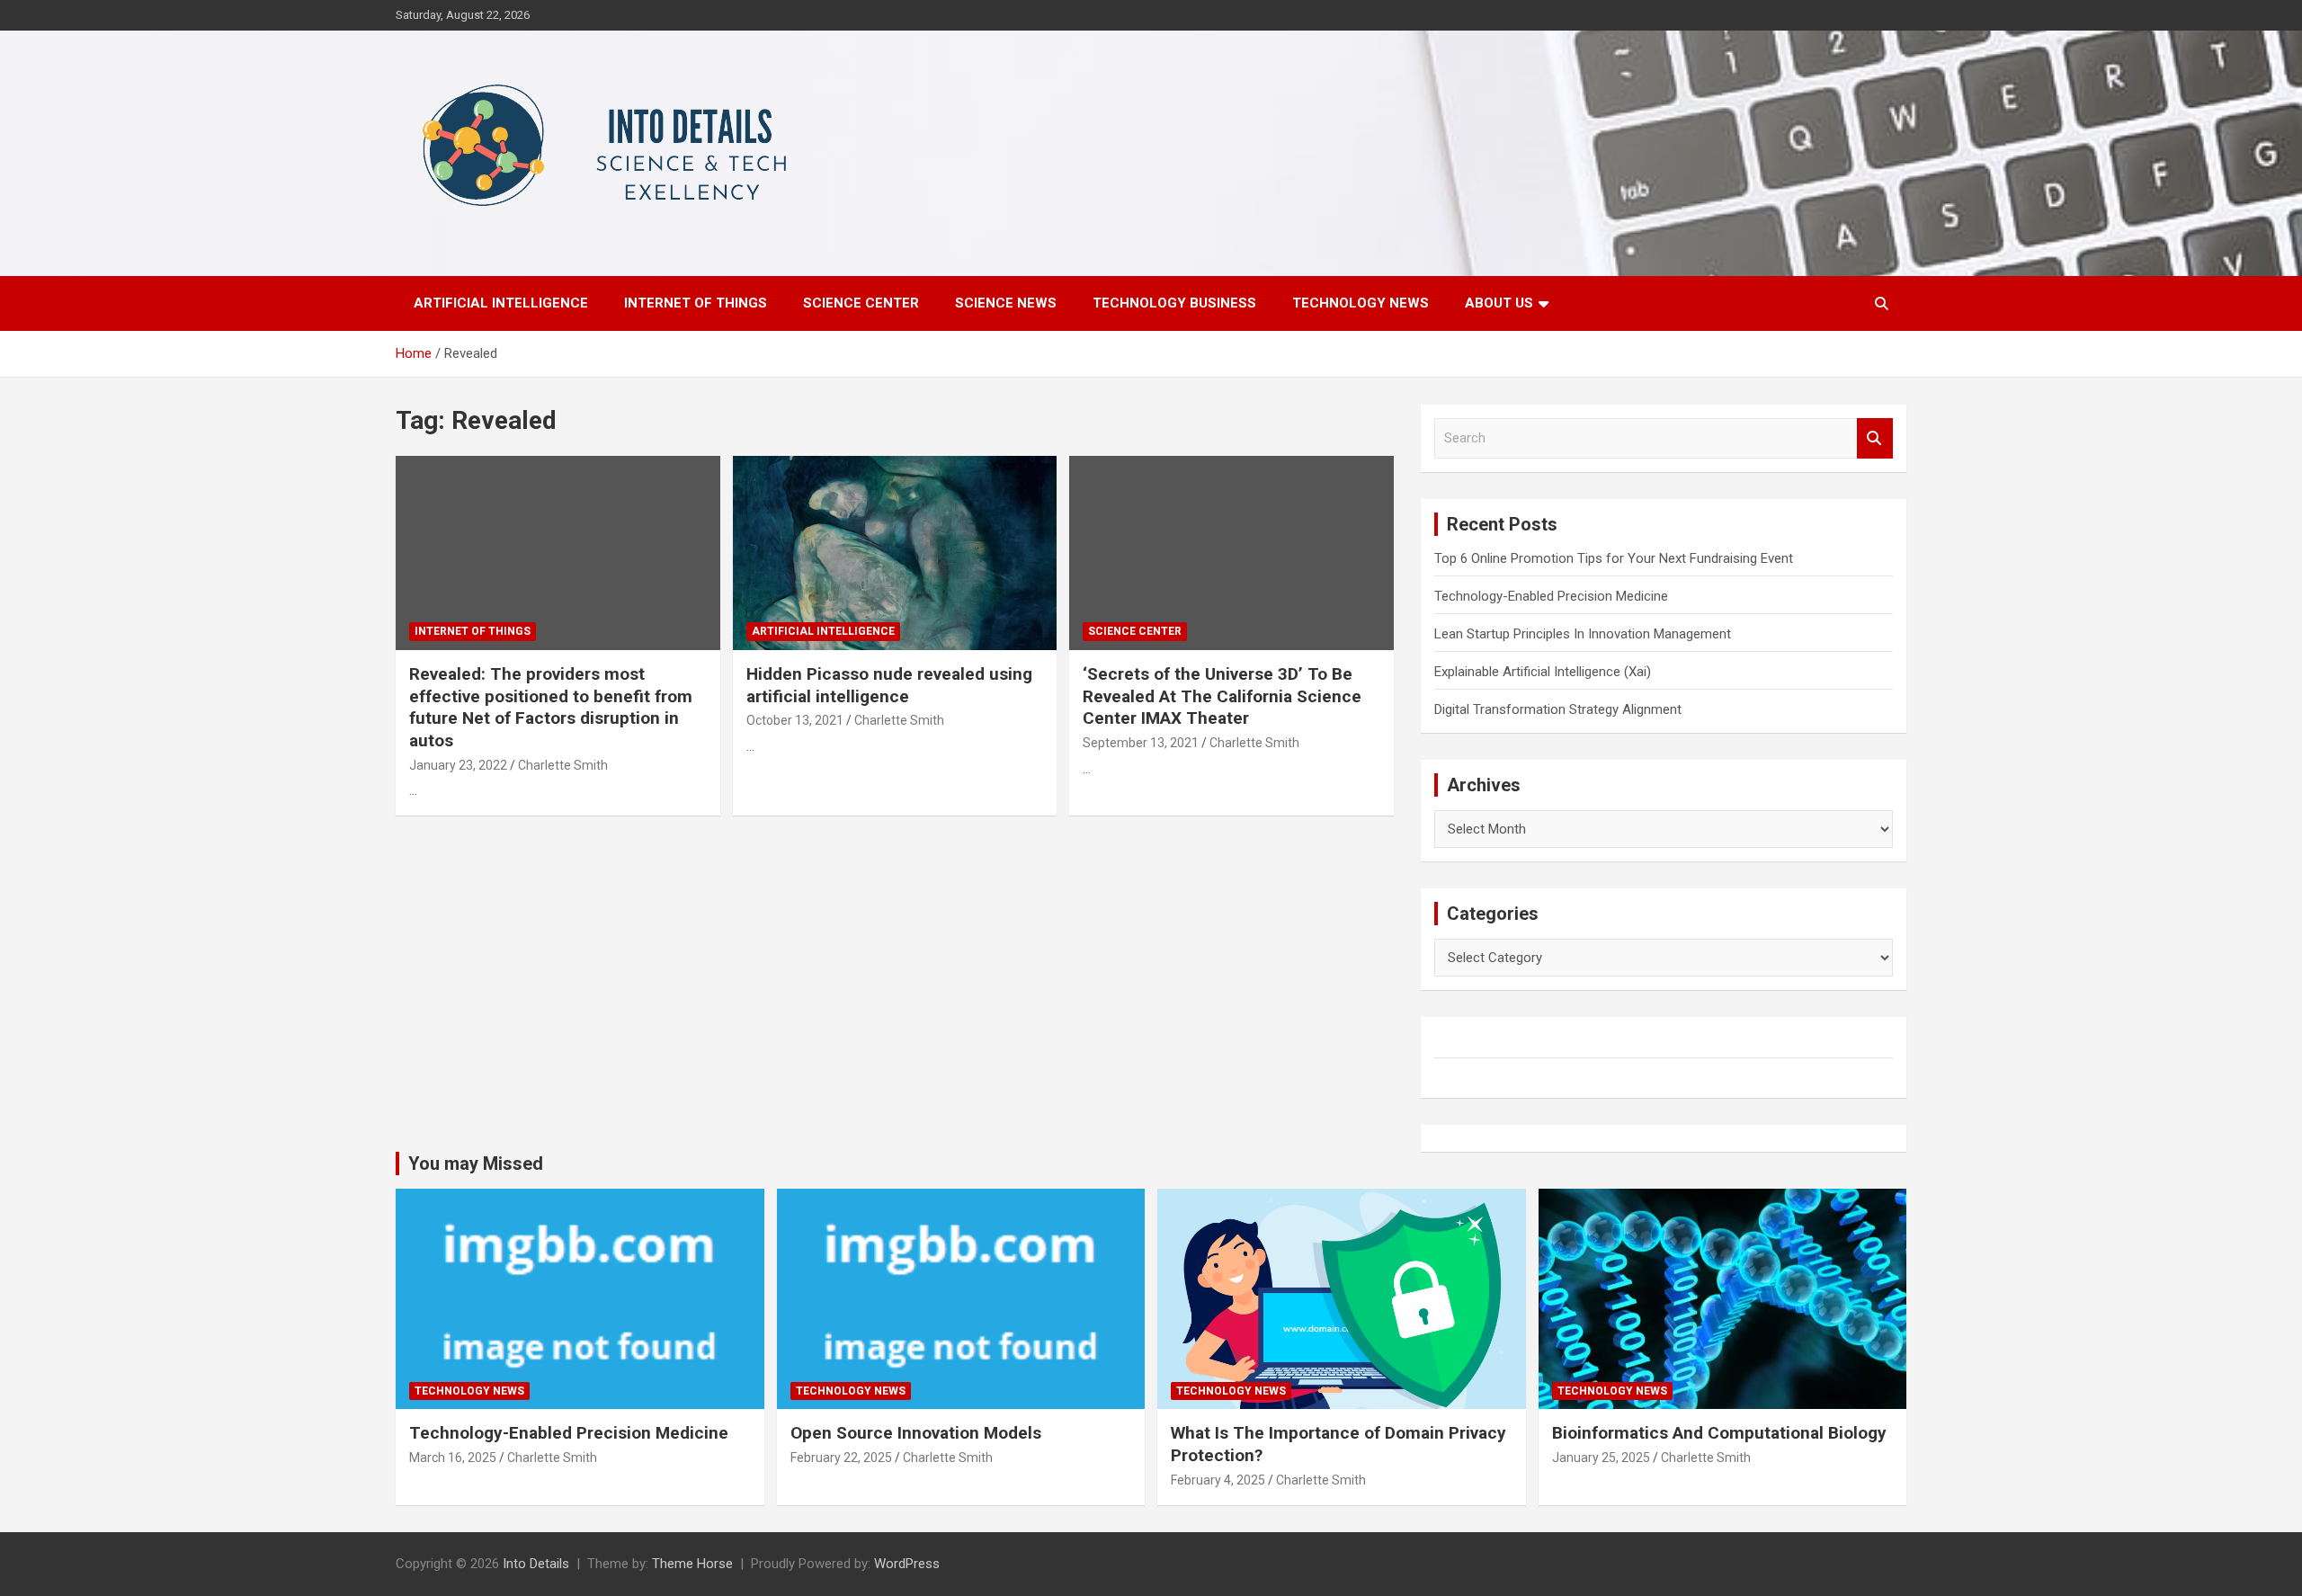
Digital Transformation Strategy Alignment (1558, 709)
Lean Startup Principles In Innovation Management (1583, 634)
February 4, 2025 (1218, 1480)
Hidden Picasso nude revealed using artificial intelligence (889, 685)
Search (1875, 438)
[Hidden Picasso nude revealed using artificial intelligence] (895, 553)
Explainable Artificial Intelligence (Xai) (1543, 672)
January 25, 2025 (1601, 1458)
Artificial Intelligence (501, 303)
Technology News (1361, 303)
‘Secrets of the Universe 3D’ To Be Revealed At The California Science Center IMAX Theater (1222, 696)
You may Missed (476, 1164)
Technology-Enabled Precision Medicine (1551, 596)
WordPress (907, 1564)
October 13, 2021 (795, 720)
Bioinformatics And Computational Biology (1719, 1433)
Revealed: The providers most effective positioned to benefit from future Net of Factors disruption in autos (551, 707)
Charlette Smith (563, 765)
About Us (1499, 303)
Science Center (861, 303)
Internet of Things (696, 303)
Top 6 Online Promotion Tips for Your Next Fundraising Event (1614, 558)
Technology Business (1174, 303)
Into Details (536, 1564)
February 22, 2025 (841, 1458)
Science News (1006, 303)
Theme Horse (692, 1564)
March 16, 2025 (453, 1458)
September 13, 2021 (1141, 743)
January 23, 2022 (458, 765)
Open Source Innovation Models (916, 1433)
